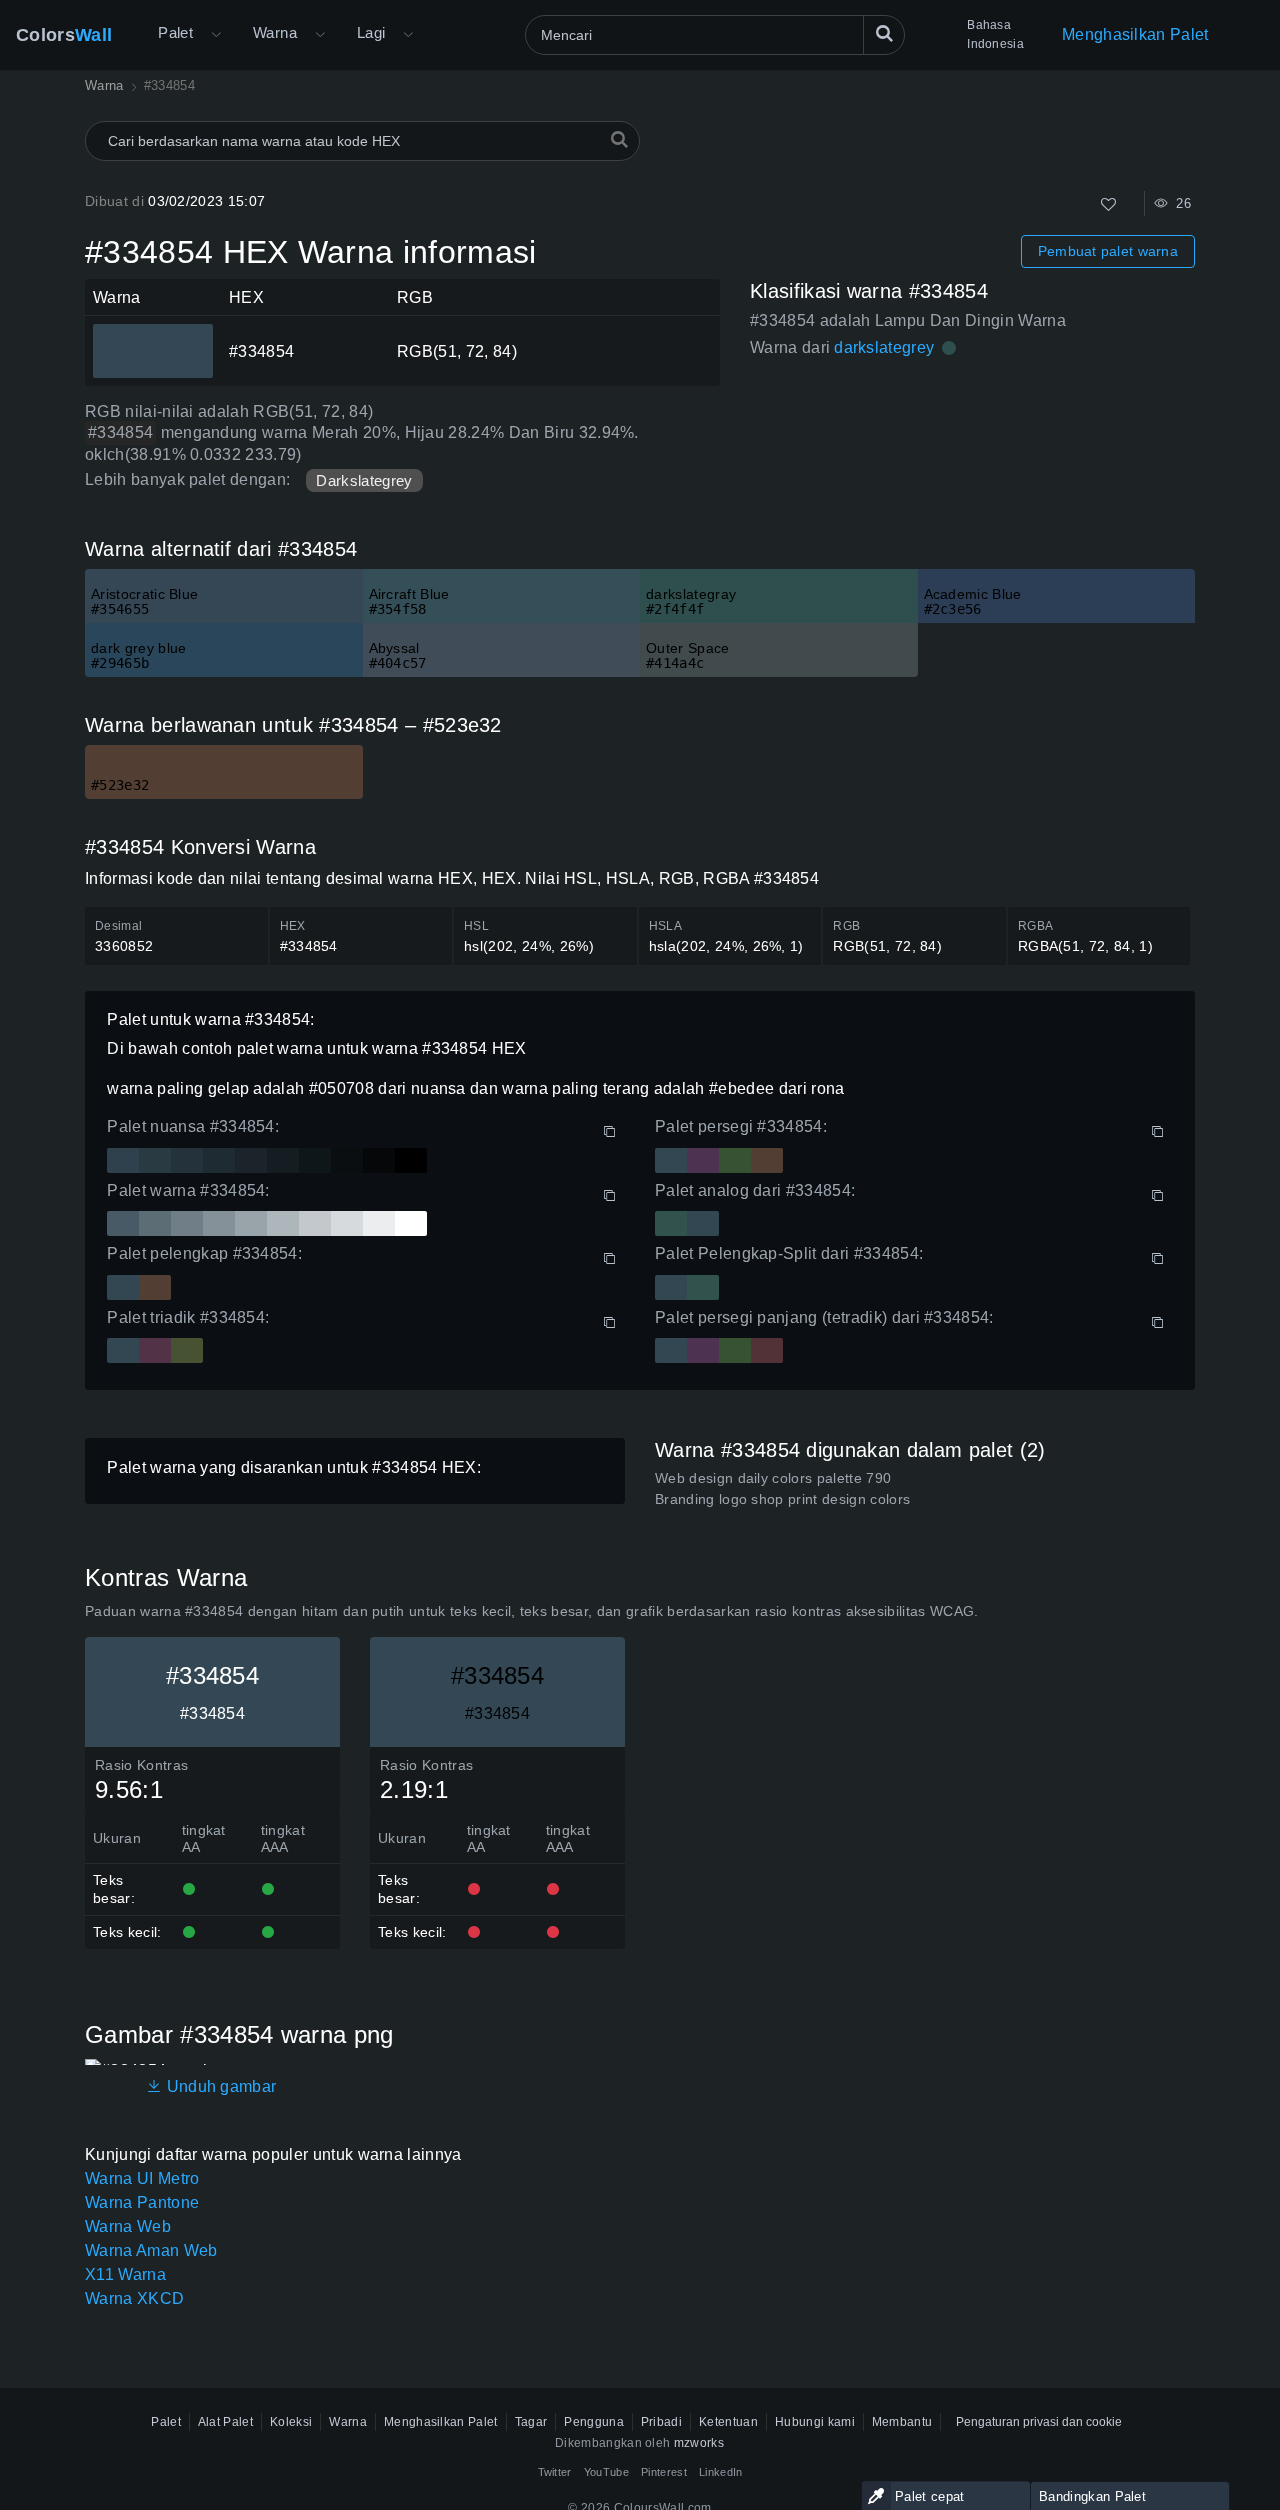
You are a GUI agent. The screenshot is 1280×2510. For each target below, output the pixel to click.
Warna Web (128, 2226)
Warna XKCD (134, 2298)
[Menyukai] (1108, 204)
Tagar (531, 2422)
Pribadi (661, 2422)
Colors (64, 35)
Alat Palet (225, 2422)
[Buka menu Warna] (320, 35)
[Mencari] (884, 35)
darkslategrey (884, 347)
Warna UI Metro (142, 2178)
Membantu (902, 2422)
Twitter (555, 2472)
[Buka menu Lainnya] (216, 35)
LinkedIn (721, 2472)
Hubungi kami (815, 2422)
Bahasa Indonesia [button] (995, 34)
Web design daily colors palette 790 (773, 1478)
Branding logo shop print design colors (782, 1499)
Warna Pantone (142, 2202)
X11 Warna (125, 2274)
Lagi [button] (371, 32)
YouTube (606, 2472)
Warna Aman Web (151, 2250)
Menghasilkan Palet (1135, 34)
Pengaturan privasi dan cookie (1039, 2422)
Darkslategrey (364, 480)
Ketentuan (728, 2422)
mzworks (699, 2443)
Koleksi (291, 2422)
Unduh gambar (219, 2086)
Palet (175, 32)
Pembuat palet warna (1108, 251)
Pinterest (664, 2472)
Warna (275, 32)
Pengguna (594, 2422)
